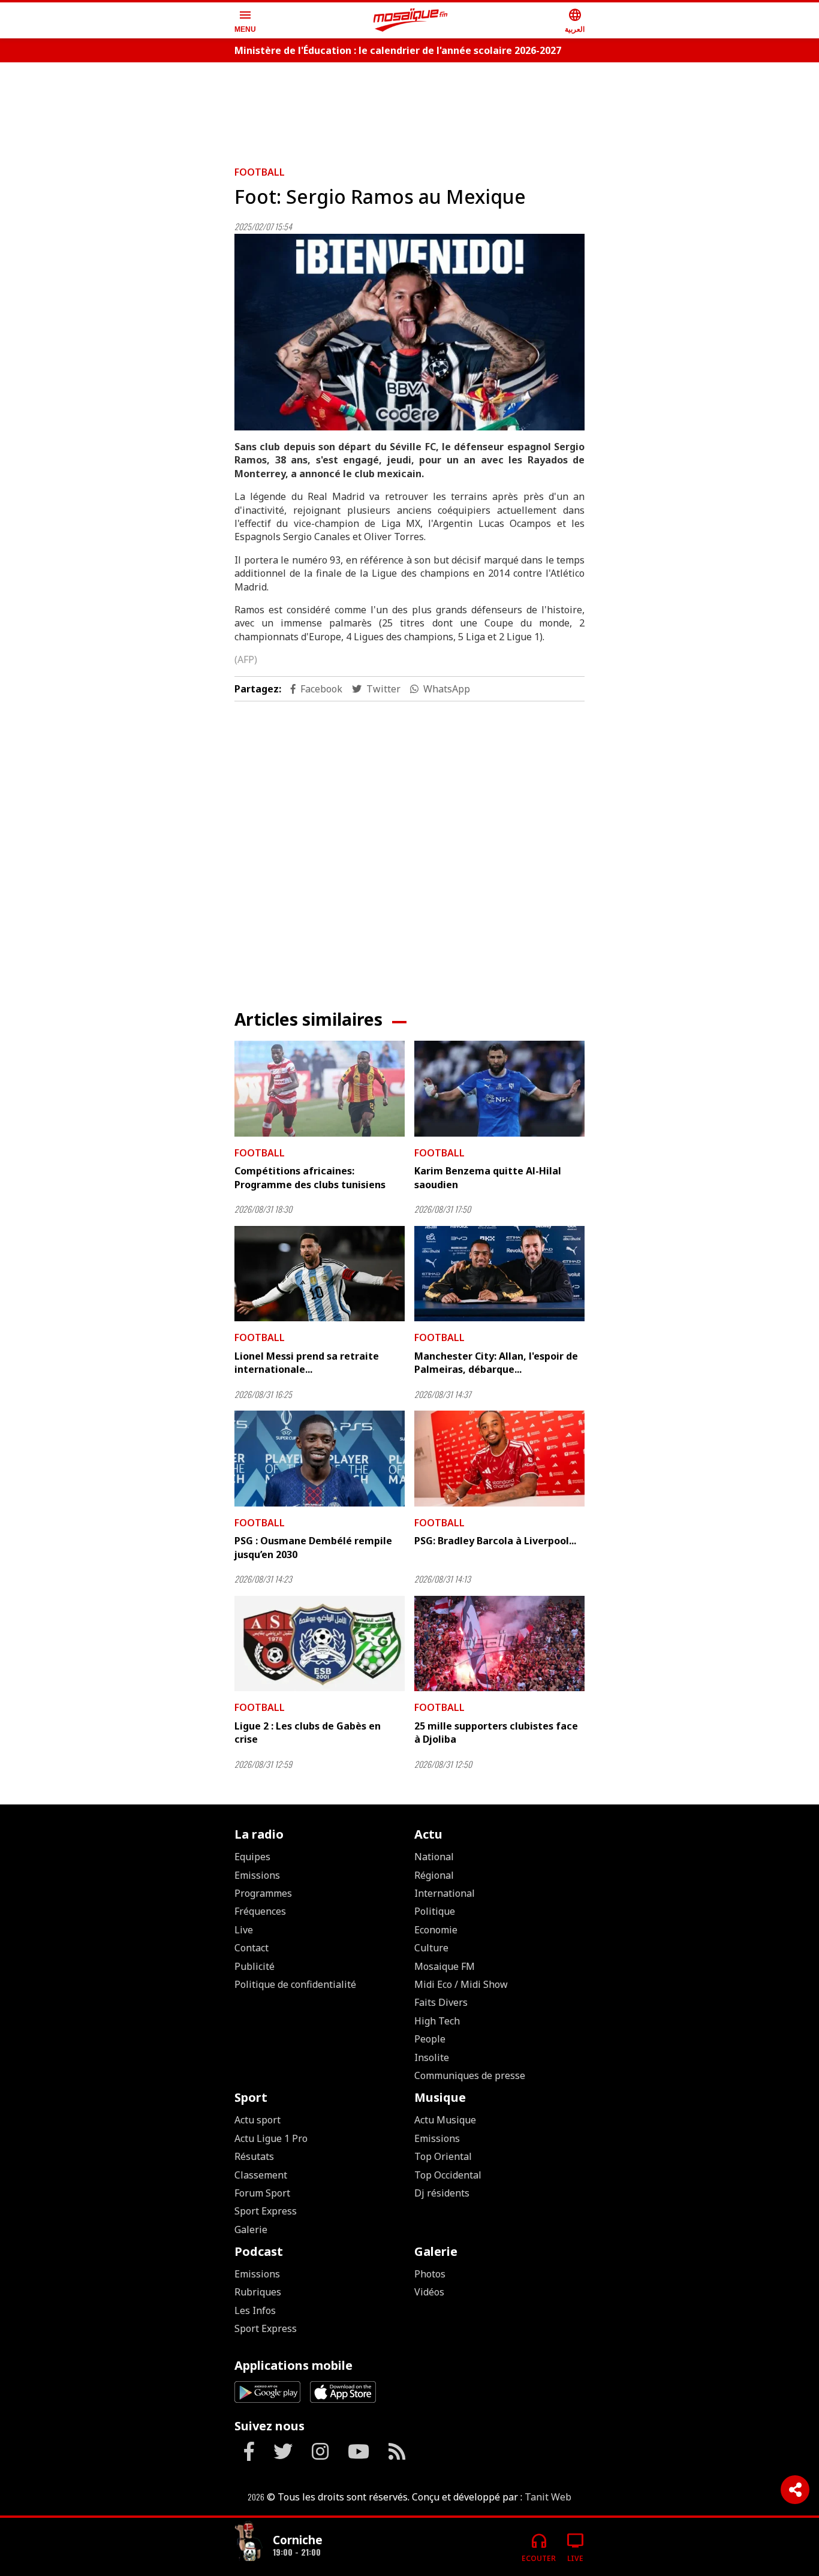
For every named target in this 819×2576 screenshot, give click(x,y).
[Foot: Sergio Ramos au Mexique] (409, 332)
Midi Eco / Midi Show (461, 1984)
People (430, 2039)
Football (260, 172)
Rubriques (258, 2292)
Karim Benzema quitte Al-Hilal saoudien (488, 1177)
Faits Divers (441, 2002)
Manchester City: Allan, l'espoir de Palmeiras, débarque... (496, 1363)
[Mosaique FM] (411, 20)
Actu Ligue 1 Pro (271, 2138)
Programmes (263, 1893)
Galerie (251, 2229)
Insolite (432, 2057)
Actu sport (258, 2120)
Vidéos (429, 2292)
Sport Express (266, 2211)
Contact (252, 1948)
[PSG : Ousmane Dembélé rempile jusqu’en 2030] (320, 1459)
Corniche (298, 2540)
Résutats (254, 2156)
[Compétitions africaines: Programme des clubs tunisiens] (320, 1089)
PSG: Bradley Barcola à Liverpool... (495, 1541)
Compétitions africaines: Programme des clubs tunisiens (310, 1177)
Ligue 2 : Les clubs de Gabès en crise (308, 1733)
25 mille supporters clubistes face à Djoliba (496, 1733)
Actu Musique (445, 2120)
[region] (409, 109)
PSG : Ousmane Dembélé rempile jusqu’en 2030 (313, 1547)
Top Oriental (443, 2156)
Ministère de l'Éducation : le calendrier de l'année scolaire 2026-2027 (398, 50)
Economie (436, 1930)
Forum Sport (262, 2193)
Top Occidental (448, 2175)
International (445, 1893)
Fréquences (260, 1911)
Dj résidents (442, 2193)
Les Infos (255, 2310)
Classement (261, 2175)
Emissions (257, 1875)
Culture (431, 1948)
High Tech (437, 2021)
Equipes (252, 1857)
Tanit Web (548, 2497)
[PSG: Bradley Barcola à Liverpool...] (499, 1459)
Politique (435, 1911)
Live (244, 1930)
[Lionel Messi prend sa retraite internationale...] (320, 1274)
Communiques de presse (470, 2075)
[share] (795, 2490)
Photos (430, 2274)
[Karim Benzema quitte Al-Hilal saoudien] (499, 1089)
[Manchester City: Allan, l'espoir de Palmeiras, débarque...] (499, 1274)
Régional (434, 1875)
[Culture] (249, 2542)
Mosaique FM (445, 1966)
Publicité (255, 1966)
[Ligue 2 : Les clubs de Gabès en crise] (320, 1644)
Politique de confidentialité (295, 1984)
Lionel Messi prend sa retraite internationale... (307, 1363)
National (434, 1857)
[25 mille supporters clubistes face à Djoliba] (499, 1644)
